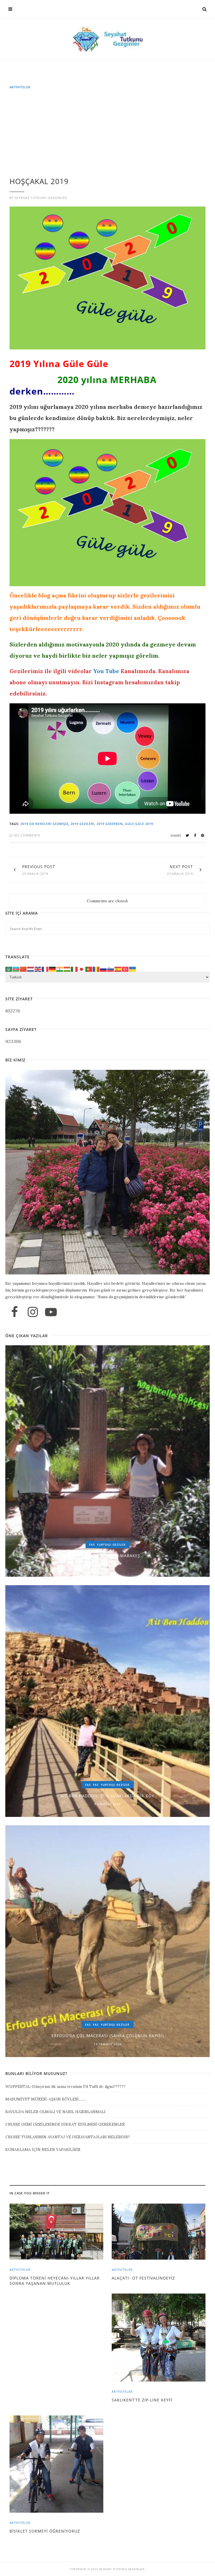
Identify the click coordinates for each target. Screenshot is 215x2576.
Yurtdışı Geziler (111, 1545)
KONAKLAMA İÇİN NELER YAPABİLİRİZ (43, 2150)
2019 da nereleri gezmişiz (44, 824)
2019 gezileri (82, 824)
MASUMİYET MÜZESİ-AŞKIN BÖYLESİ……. (45, 2099)
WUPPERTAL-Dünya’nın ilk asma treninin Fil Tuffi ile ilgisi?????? (65, 2086)
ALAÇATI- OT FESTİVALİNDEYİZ (143, 2278)
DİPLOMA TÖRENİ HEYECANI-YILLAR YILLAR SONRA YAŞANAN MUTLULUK (55, 2281)
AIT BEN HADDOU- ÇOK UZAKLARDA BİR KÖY (107, 1796)
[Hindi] (60, 969)
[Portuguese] (89, 969)
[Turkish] (125, 969)
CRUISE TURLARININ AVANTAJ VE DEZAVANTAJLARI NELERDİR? (68, 2137)
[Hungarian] (67, 969)
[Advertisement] (109, 136)
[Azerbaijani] (16, 969)
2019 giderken (110, 824)
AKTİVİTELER (20, 87)
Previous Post (39, 867)
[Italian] (74, 969)
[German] (53, 969)
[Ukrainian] (133, 969)
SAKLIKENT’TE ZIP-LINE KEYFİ (142, 2400)
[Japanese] (82, 969)
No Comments (26, 835)
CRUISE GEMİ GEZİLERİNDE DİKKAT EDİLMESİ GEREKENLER (65, 2124)
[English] (38, 969)
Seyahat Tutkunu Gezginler (41, 198)
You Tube (106, 671)
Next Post (181, 867)
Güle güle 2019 (139, 824)
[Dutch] (31, 969)
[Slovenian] (111, 969)
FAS (92, 1545)
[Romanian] (96, 969)
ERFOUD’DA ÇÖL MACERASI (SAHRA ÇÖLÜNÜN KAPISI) (108, 2036)
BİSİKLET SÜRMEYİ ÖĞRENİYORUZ (45, 2531)
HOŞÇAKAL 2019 (39, 181)
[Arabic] (9, 969)
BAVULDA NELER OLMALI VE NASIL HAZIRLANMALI (55, 2112)
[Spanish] (118, 969)
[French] (45, 969)
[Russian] (104, 969)
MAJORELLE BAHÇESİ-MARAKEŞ (107, 1556)
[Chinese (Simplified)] (24, 969)
